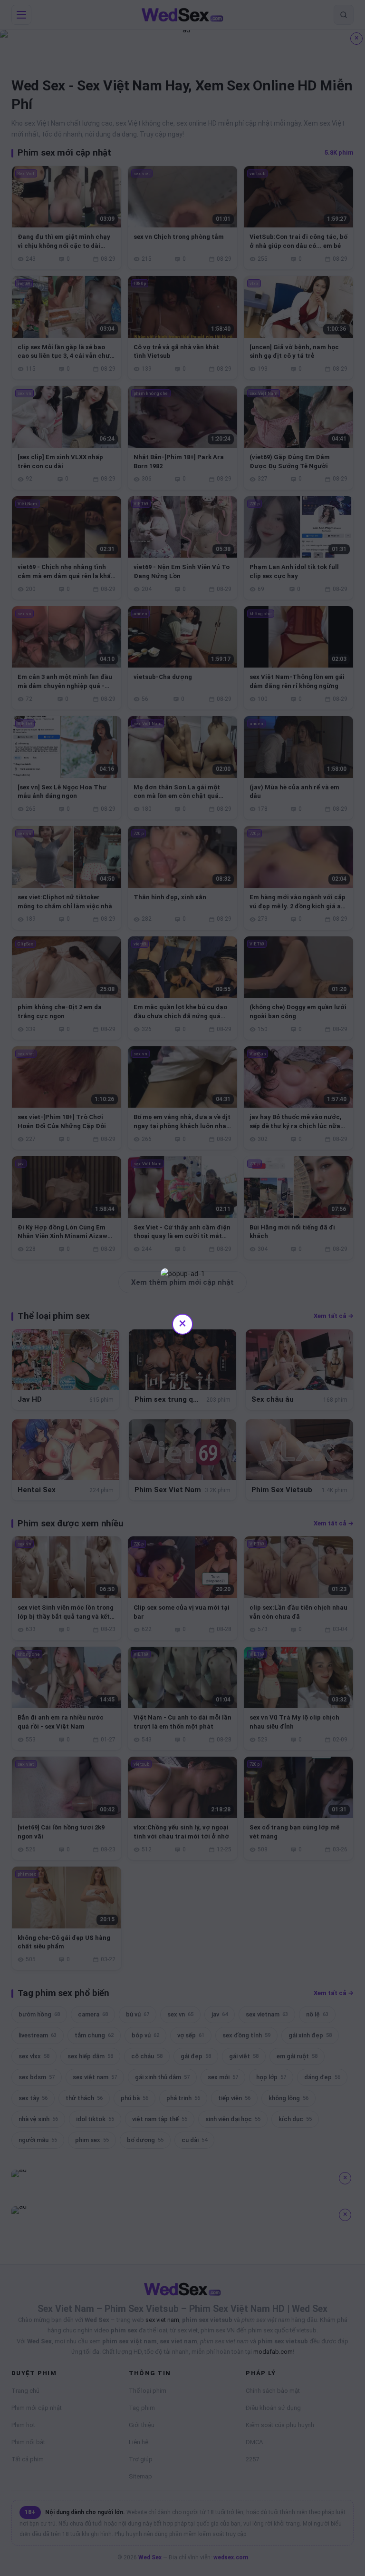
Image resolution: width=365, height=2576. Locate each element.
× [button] (182, 1323)
